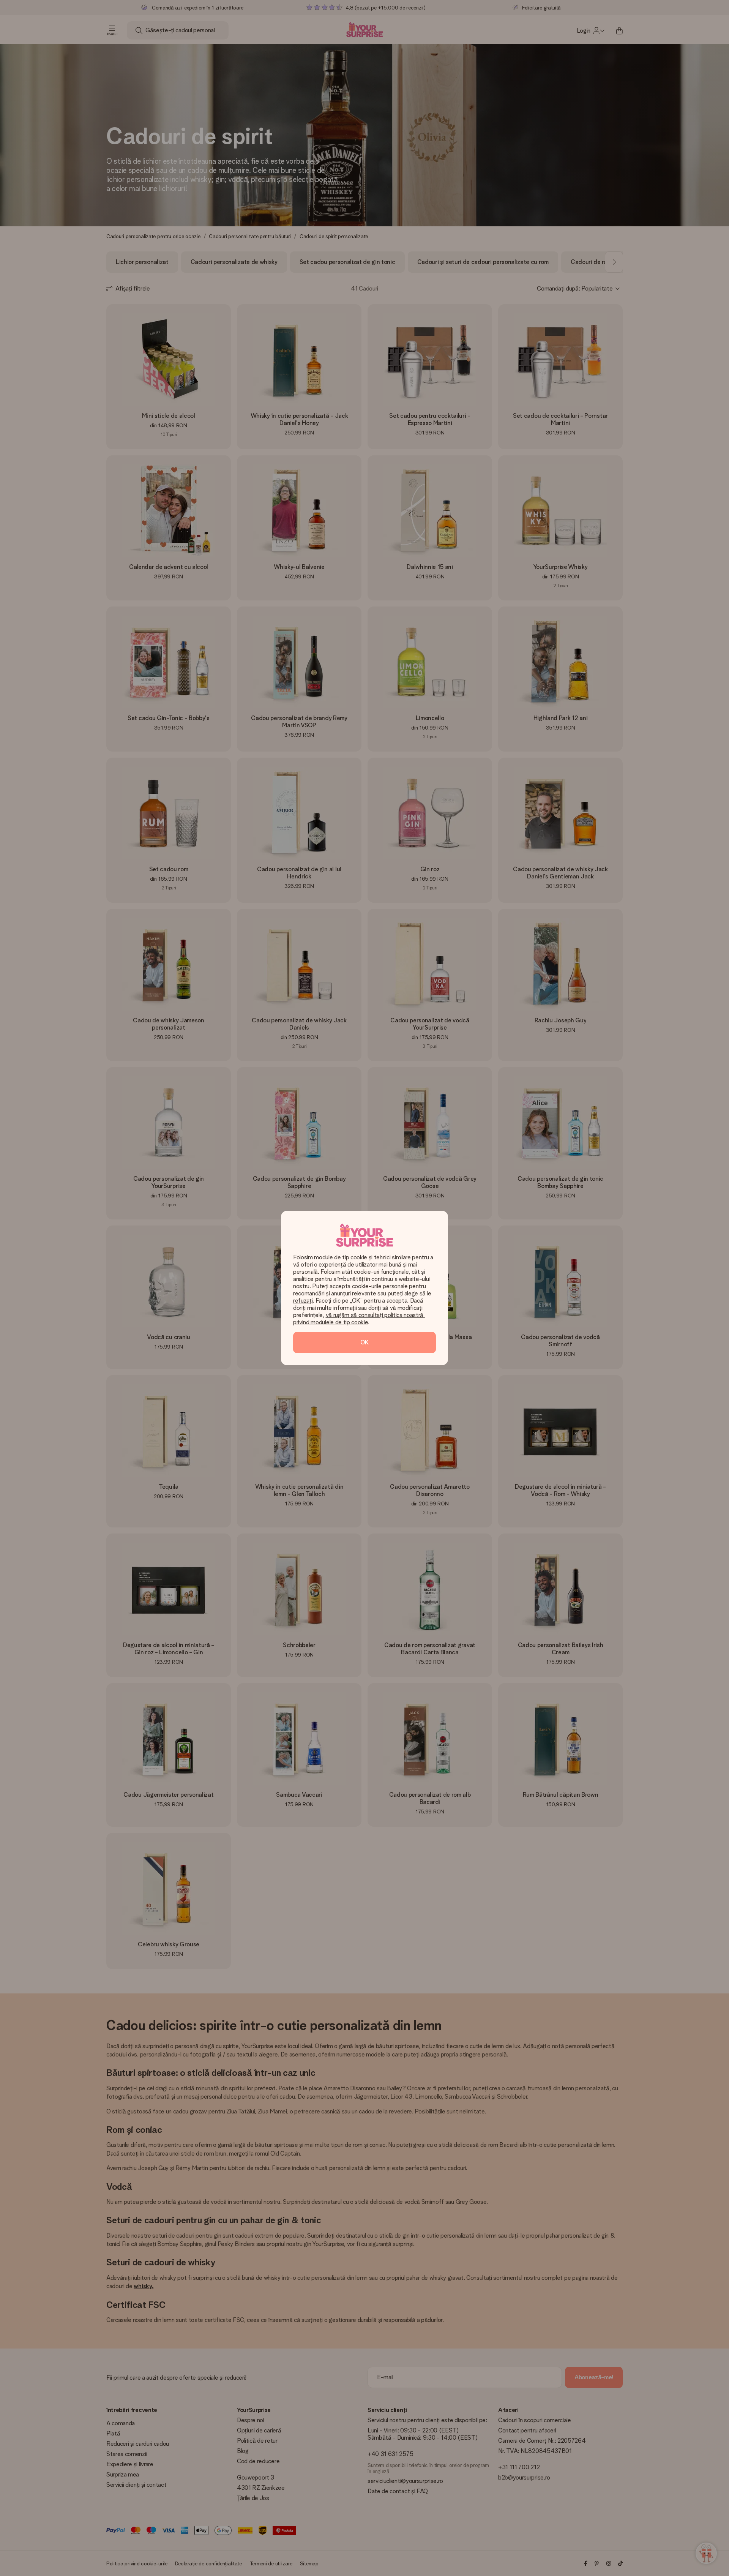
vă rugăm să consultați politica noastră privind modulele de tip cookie (359, 1319)
